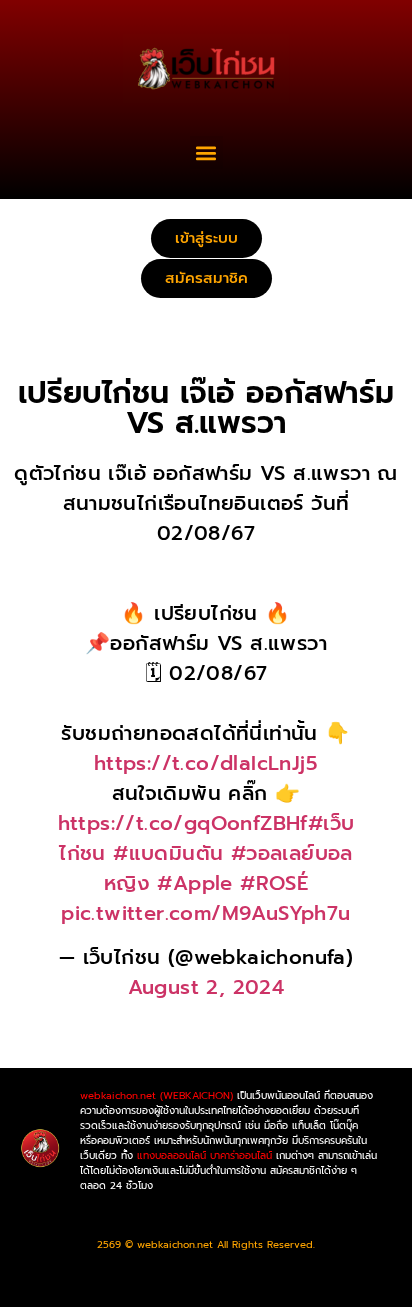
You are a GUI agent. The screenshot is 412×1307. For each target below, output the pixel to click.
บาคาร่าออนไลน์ (241, 1155)
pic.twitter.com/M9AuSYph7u (205, 913)
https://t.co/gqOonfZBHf (183, 823)
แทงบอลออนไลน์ (171, 1155)
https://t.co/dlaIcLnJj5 (206, 763)
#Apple (194, 883)
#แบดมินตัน (168, 853)
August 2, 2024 (206, 987)
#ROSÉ (274, 883)
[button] (206, 152)
